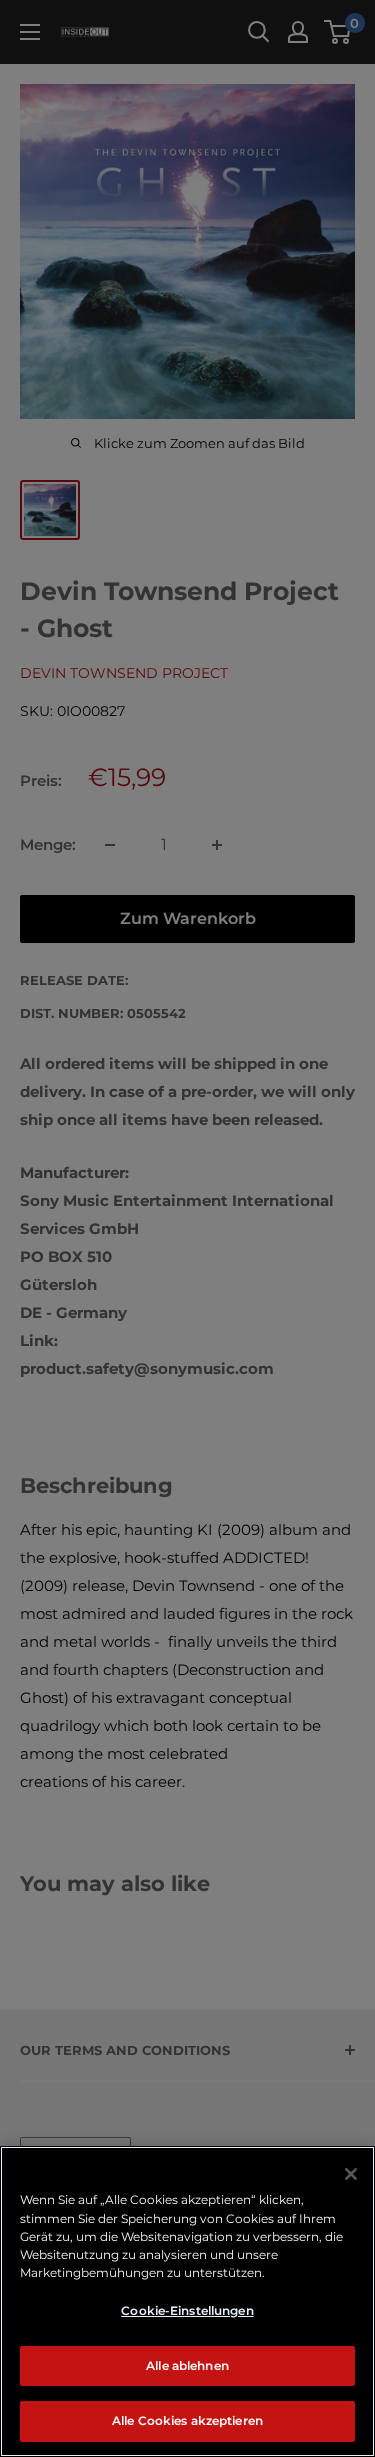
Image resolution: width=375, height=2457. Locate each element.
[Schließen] (351, 2174)
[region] (187, 2301)
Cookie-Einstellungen (187, 2310)
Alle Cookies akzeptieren (187, 2420)
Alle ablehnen (187, 2365)
